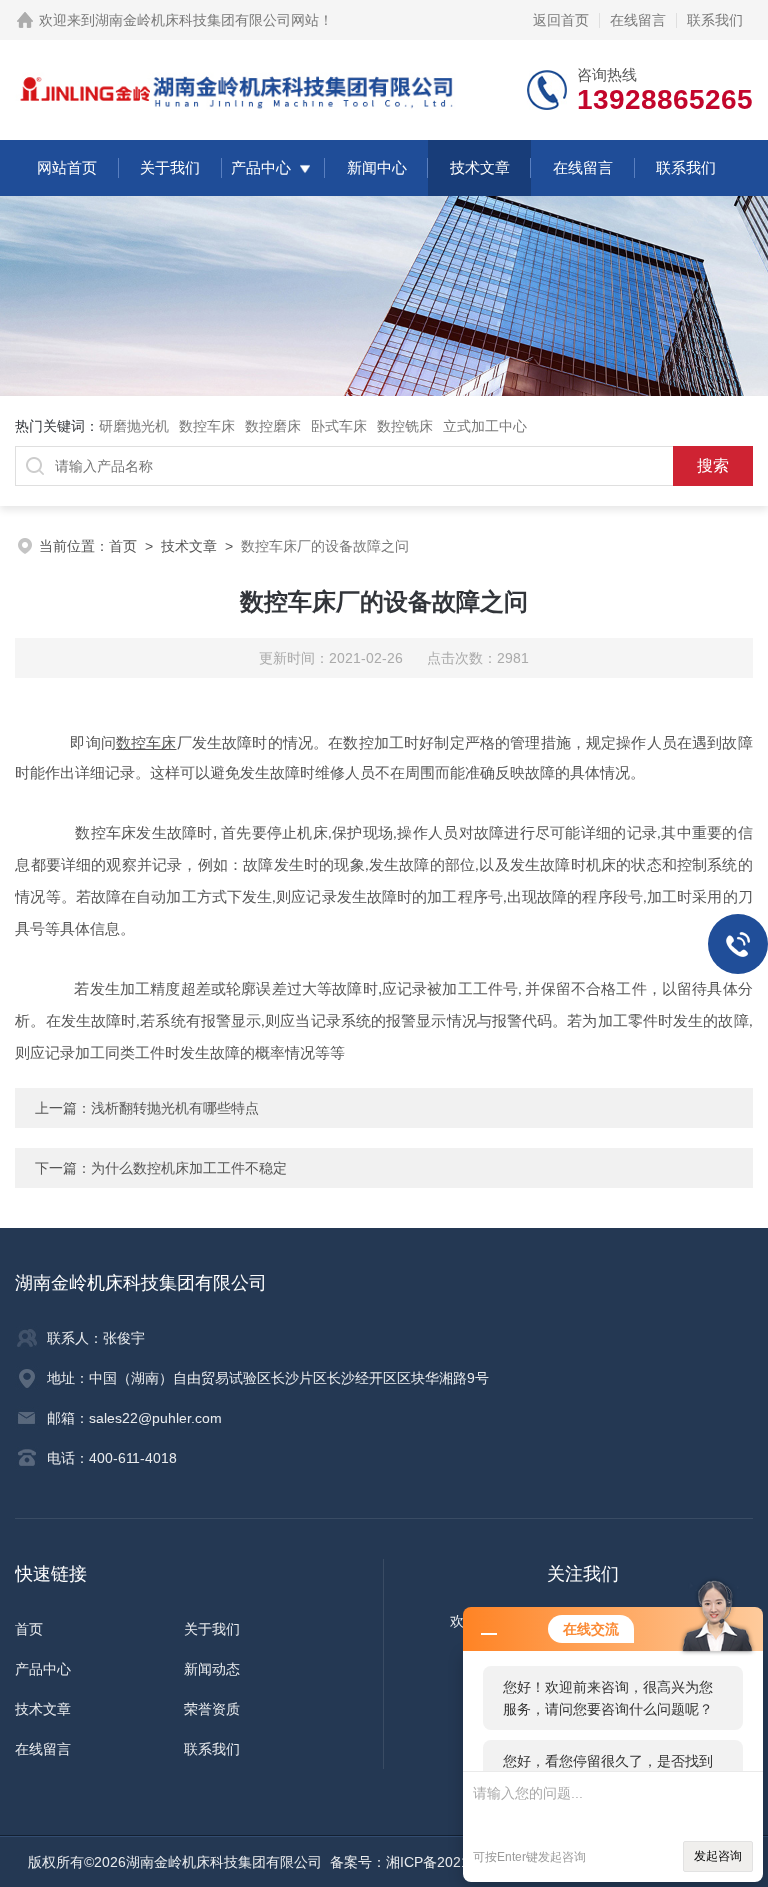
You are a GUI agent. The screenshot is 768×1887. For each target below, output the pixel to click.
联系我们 (715, 20)
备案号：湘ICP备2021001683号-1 (437, 1862)
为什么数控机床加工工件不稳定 (189, 1168)
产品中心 (261, 167)
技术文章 (480, 167)
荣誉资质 (212, 1709)
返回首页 (561, 20)
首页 (123, 546)
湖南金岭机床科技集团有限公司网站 (207, 20)
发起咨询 (718, 1856)
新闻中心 (377, 167)
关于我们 (170, 167)
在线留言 (638, 20)
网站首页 (67, 167)
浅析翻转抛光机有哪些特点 (175, 1108)
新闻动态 (212, 1669)
